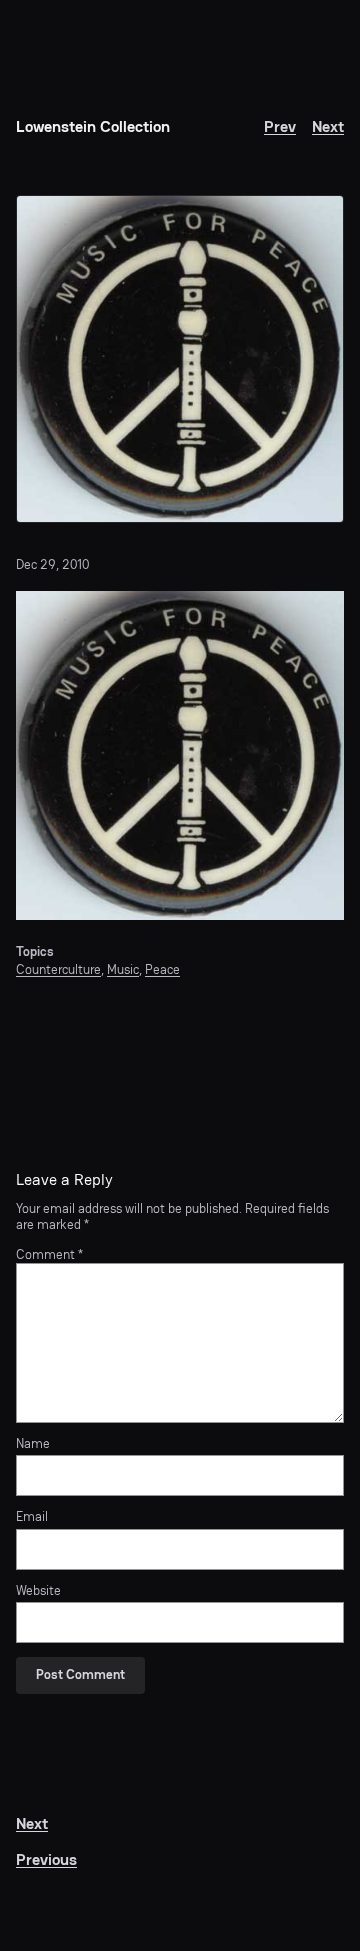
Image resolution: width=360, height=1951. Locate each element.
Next (328, 126)
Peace (162, 969)
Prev (280, 126)
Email (32, 1517)
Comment (49, 1254)
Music (123, 969)
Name (33, 1444)
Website (38, 1591)
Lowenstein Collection (93, 126)
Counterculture (58, 969)
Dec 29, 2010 (52, 564)
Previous (46, 1859)
